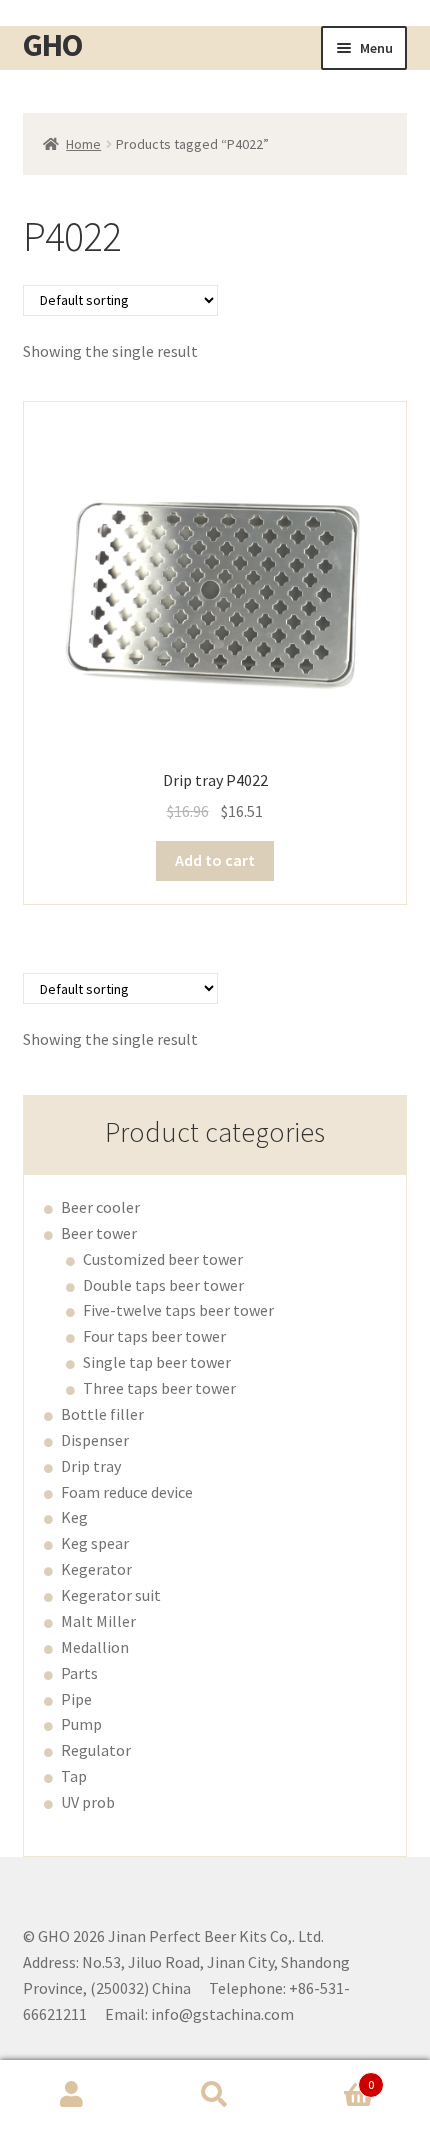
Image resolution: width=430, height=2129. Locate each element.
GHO (52, 45)
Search (214, 2095)
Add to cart (215, 860)
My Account (71, 2095)
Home (83, 144)
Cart (331, 2077)
